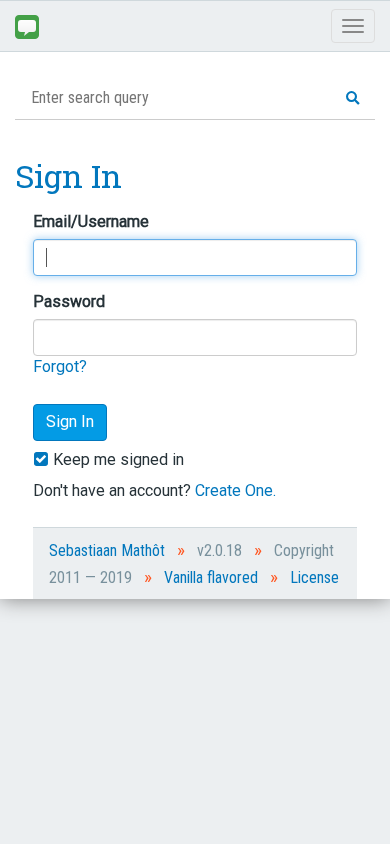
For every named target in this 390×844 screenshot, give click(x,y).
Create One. (235, 490)
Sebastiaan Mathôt (107, 550)
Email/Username (91, 221)
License (314, 577)
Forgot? (60, 366)
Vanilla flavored (211, 577)
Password (69, 301)
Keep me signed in (116, 459)
